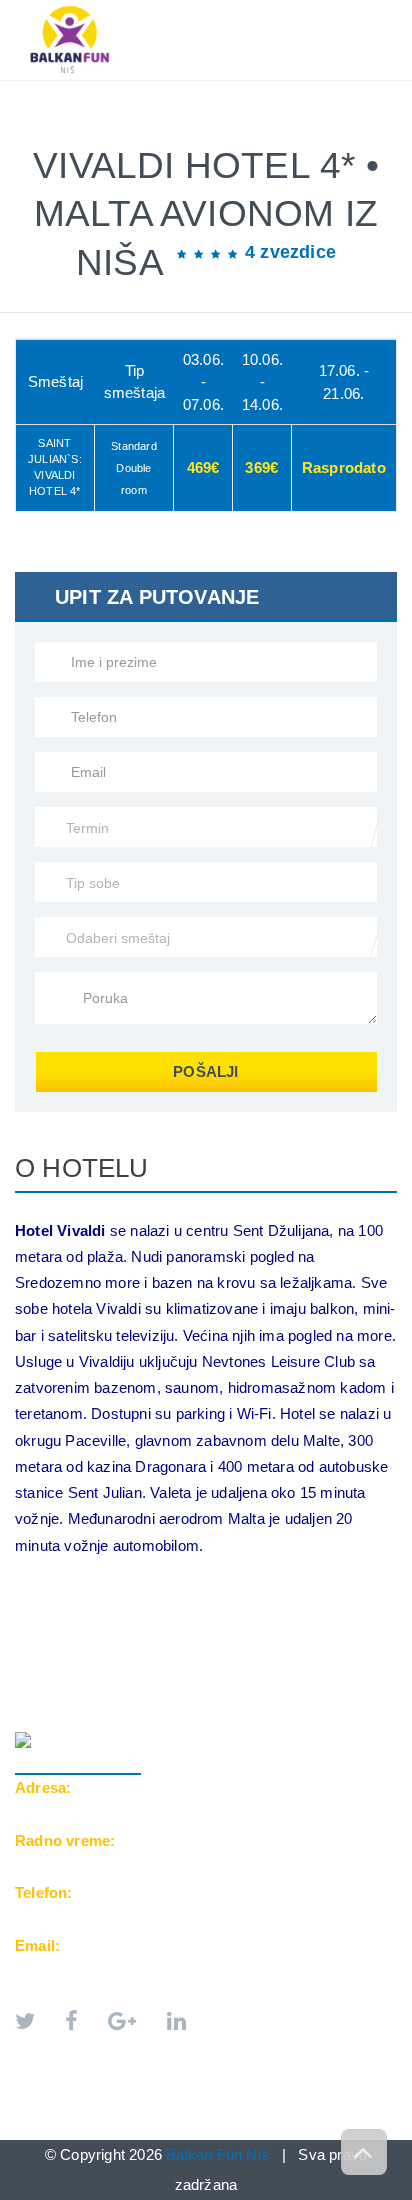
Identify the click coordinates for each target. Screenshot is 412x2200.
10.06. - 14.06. (262, 382)
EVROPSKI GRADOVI (211, 90)
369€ (261, 467)
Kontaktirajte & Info (114, 132)
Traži (253, 132)
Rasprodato (344, 467)
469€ (203, 467)
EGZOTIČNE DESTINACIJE (120, 111)
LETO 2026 (69, 90)
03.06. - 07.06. (203, 382)
